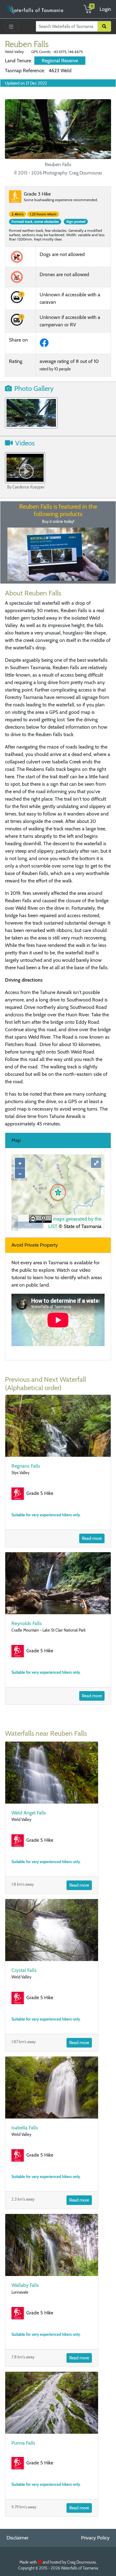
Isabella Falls (25, 2128)
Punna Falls (23, 2443)
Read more (92, 1538)
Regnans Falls (26, 1466)
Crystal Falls (24, 1970)
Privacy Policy (95, 2538)
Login (105, 9)
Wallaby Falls (25, 2285)
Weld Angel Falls (29, 1813)
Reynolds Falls (27, 1623)
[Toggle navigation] (12, 26)
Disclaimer (17, 2538)
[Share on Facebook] (45, 345)
